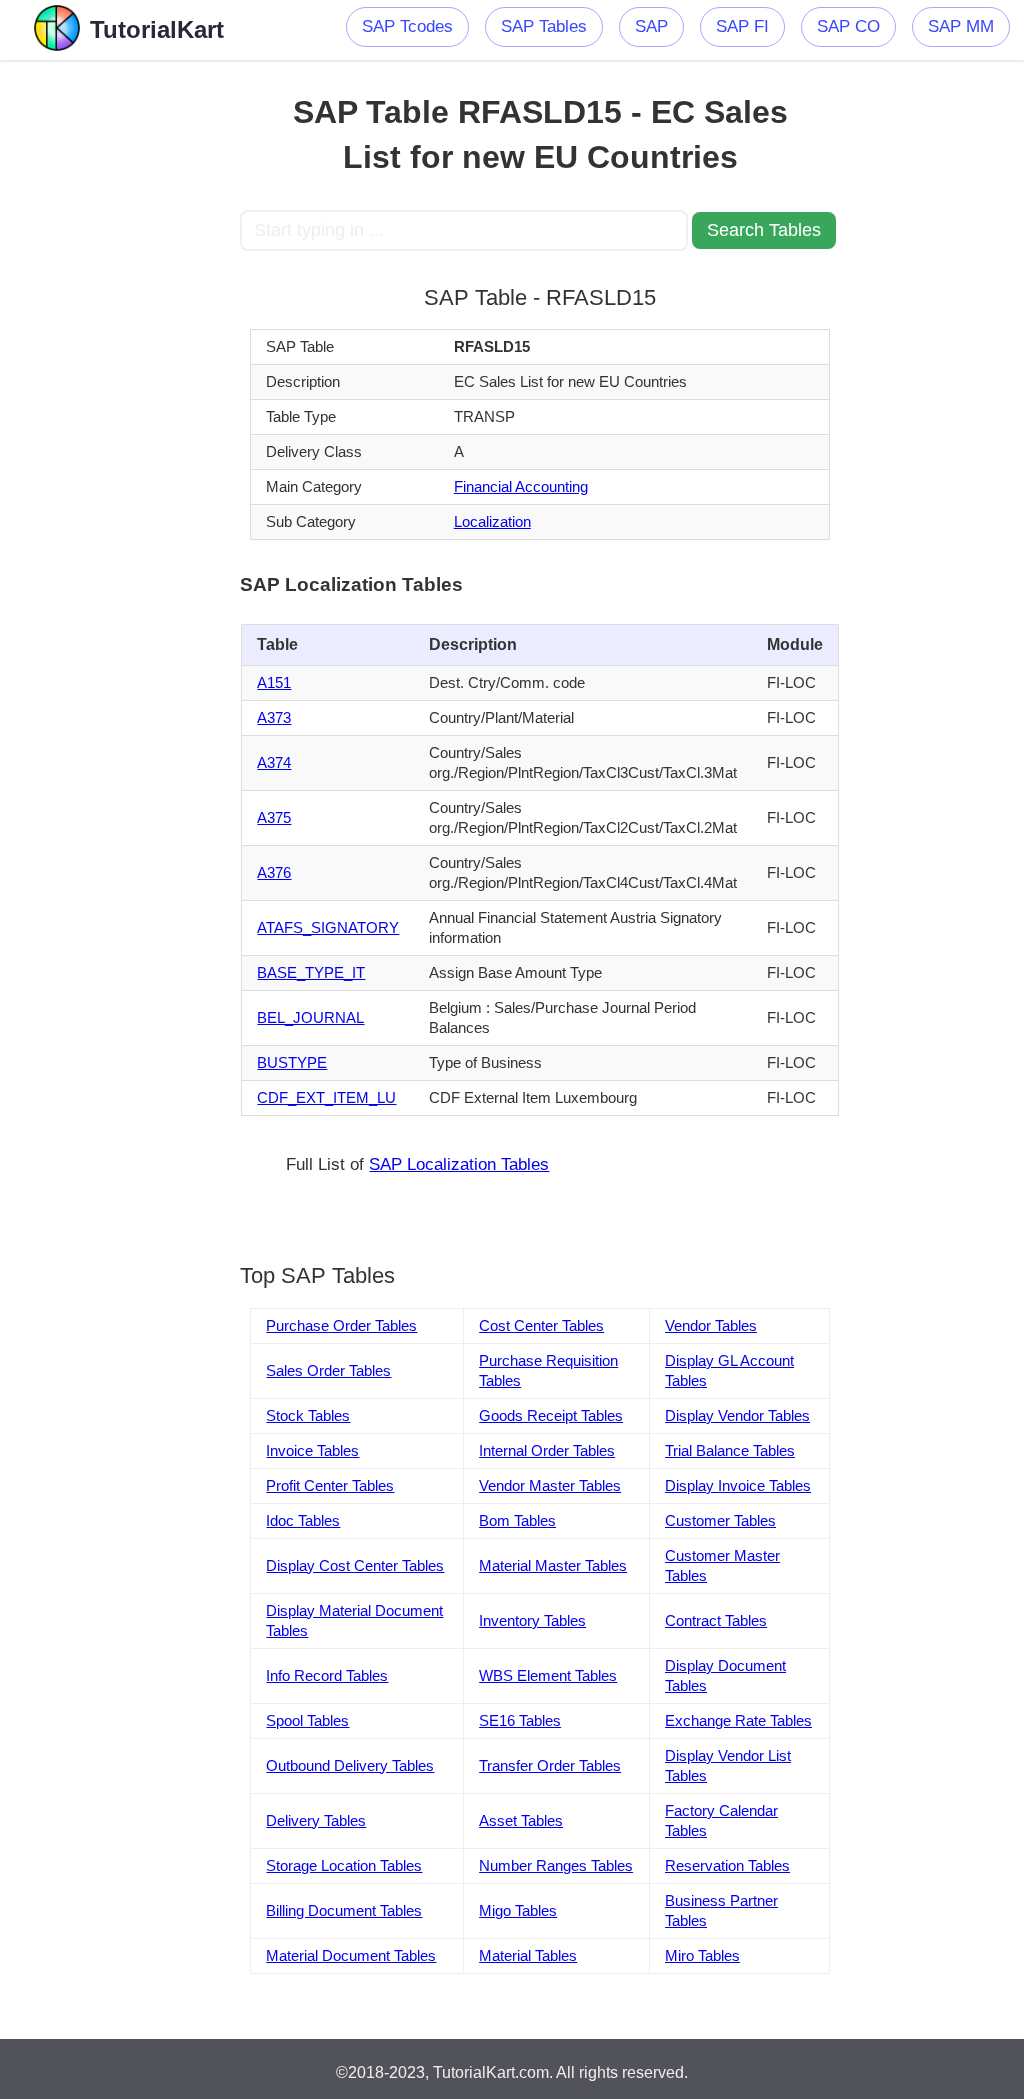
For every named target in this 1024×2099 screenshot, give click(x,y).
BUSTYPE (292, 1062)
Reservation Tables (727, 1865)
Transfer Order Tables (550, 1765)
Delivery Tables (316, 1820)
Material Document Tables (351, 1955)
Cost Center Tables (541, 1325)
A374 (274, 762)
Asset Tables (521, 1820)
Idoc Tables (303, 1520)
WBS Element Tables (548, 1675)
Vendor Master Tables (550, 1485)
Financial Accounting (521, 486)
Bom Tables (517, 1520)
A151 (274, 682)
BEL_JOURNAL (310, 1017)
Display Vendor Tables (737, 1415)
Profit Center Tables (330, 1485)
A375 (274, 817)
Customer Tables (720, 1520)
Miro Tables (702, 1955)
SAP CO (848, 26)
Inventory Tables (532, 1620)
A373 (274, 717)
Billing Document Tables (344, 1910)
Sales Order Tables (328, 1370)
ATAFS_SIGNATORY (328, 927)
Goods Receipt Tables (551, 1415)
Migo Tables (518, 1910)
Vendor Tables (711, 1325)
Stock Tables (308, 1415)
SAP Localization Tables (459, 1164)
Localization (492, 521)
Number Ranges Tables (556, 1865)
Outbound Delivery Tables (350, 1765)
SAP (651, 26)
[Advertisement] (120, 360)
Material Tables (528, 1955)
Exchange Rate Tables (738, 1720)
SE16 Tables (520, 1720)
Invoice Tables (312, 1450)
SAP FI (742, 26)
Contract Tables (716, 1620)
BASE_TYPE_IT (311, 972)
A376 (274, 872)
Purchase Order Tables (341, 1325)
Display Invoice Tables (738, 1485)
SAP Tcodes (407, 26)
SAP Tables (544, 26)
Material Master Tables (553, 1565)
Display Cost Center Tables (355, 1565)
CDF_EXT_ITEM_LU (326, 1097)
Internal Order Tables (547, 1450)
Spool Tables (307, 1720)
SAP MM (961, 26)
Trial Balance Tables (730, 1450)
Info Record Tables (327, 1675)
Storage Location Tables (344, 1865)
